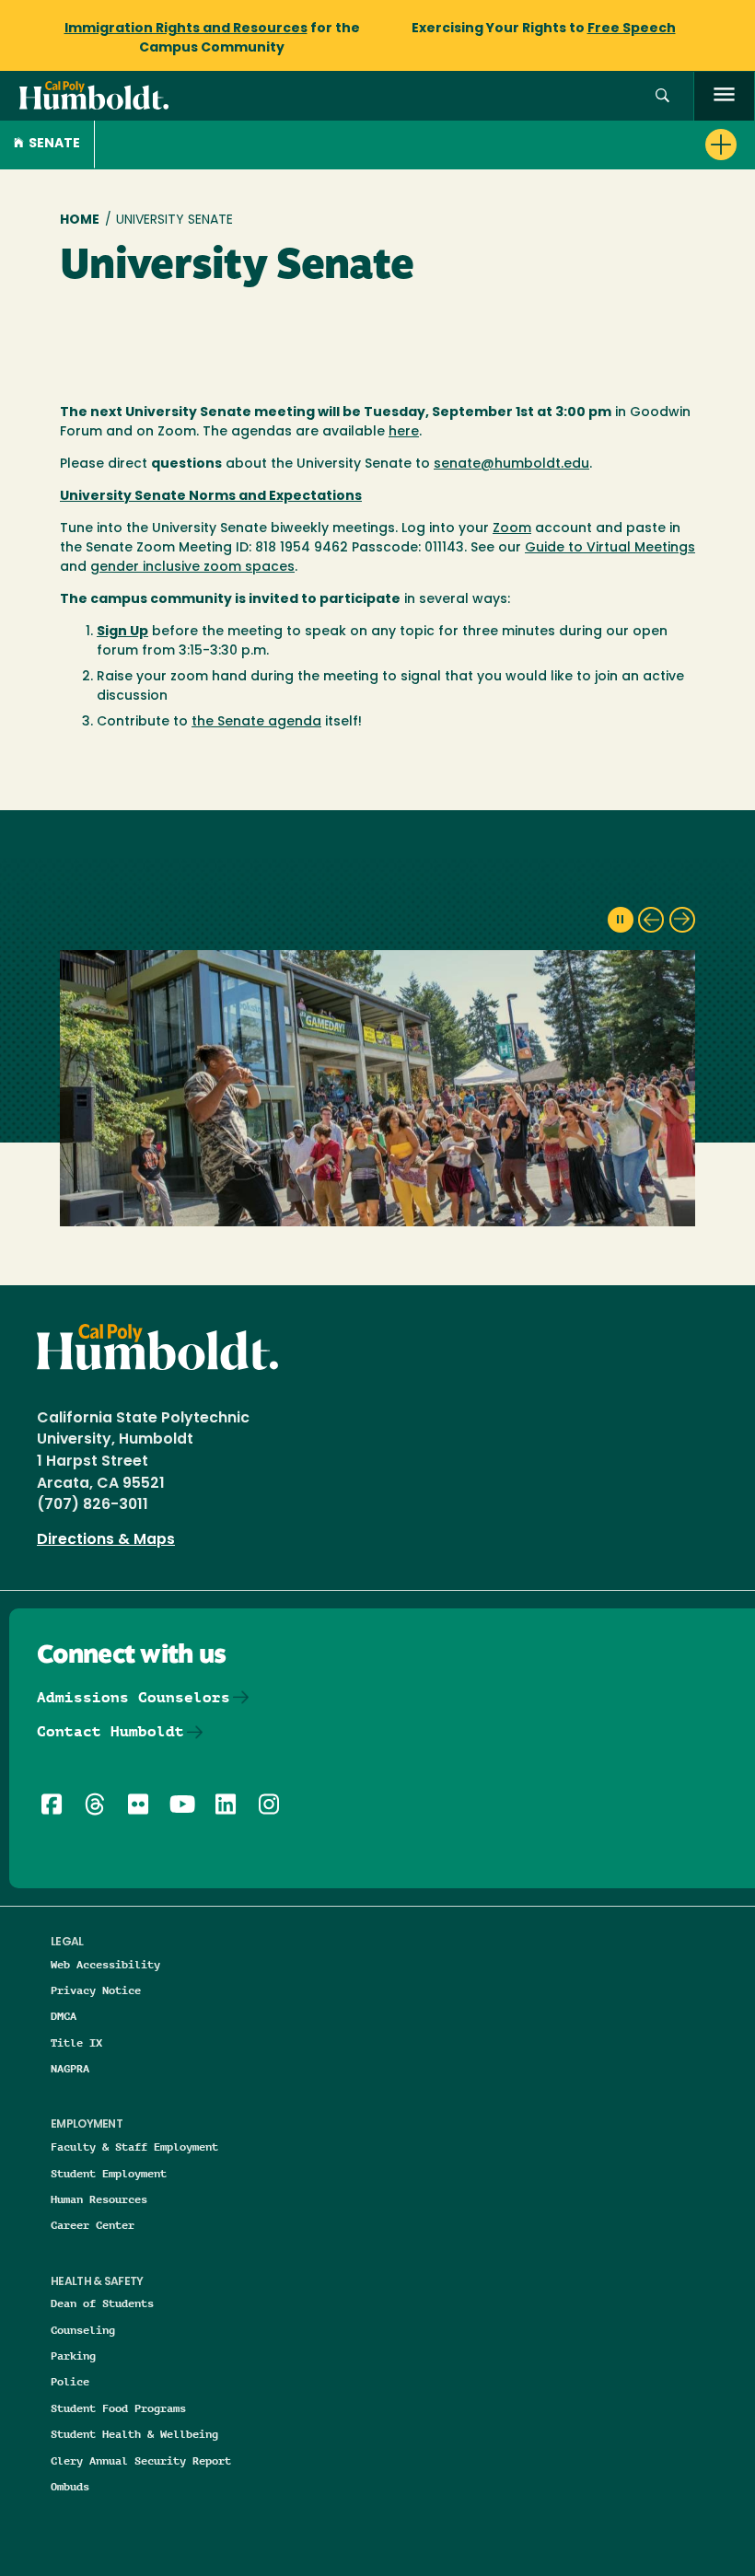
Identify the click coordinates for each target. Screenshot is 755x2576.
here (404, 432)
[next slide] (682, 920)
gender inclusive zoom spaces (192, 568)
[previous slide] (651, 920)
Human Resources (99, 2199)
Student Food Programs (118, 2408)
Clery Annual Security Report (141, 2460)
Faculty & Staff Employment (134, 2147)
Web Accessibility (105, 1964)
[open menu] (724, 96)
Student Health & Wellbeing (134, 2434)
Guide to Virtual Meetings (610, 548)
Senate (54, 144)
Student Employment (109, 2173)
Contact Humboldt (110, 1731)
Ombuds (70, 2486)
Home (80, 220)
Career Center (93, 2225)
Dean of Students (102, 2303)
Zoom (512, 529)
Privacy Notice (96, 1990)
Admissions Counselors (134, 1697)
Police (70, 2381)
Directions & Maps (106, 1540)
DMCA (64, 2016)
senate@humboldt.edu (511, 464)
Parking (73, 2356)
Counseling (83, 2330)
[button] (662, 96)
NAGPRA (70, 2068)
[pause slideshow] (621, 920)
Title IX (76, 2042)
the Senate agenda (256, 722)
